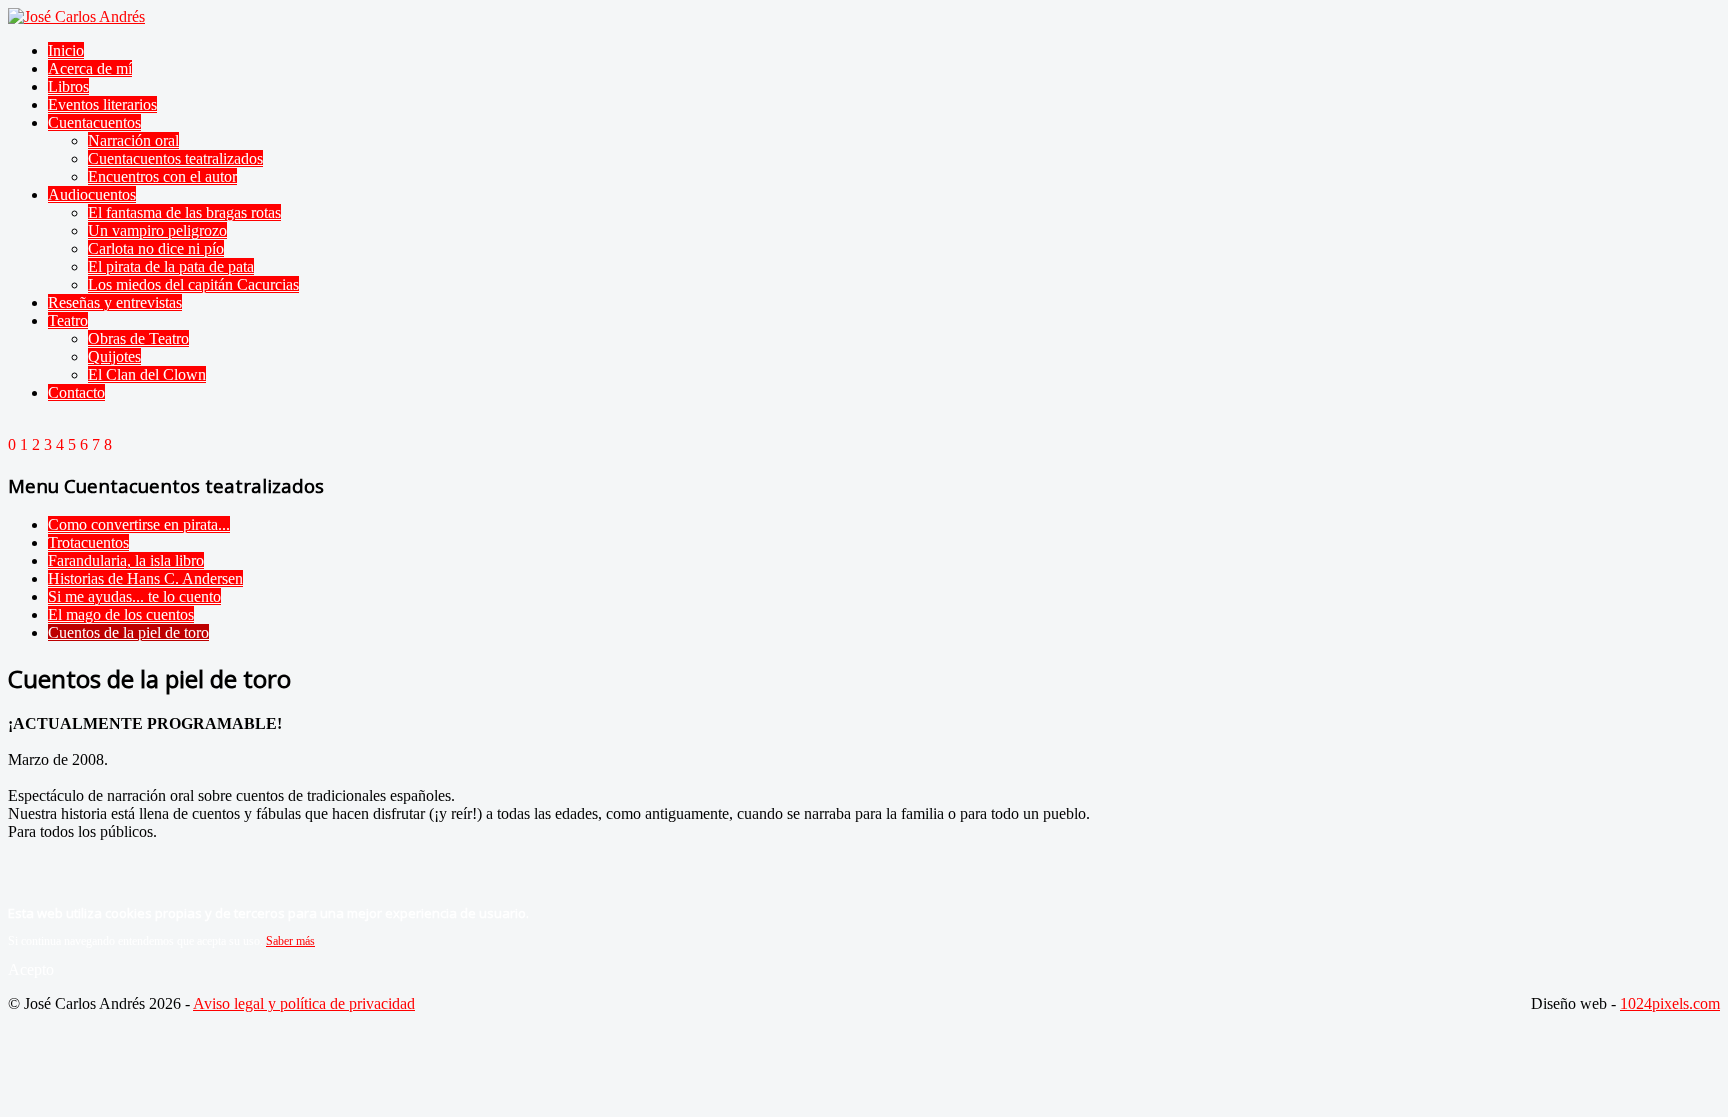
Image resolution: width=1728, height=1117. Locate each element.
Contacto (76, 392)
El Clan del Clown (147, 374)
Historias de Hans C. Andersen (145, 578)
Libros (68, 86)
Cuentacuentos (94, 122)
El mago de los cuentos (121, 614)
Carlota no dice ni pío (156, 248)
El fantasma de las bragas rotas (184, 212)
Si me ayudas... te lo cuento (134, 596)
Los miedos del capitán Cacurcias (193, 284)
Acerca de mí (90, 68)
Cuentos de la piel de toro (128, 632)
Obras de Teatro (138, 338)
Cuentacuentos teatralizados (175, 158)
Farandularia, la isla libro (126, 560)
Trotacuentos (88, 542)
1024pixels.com (1670, 1003)
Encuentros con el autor (162, 176)
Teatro (68, 320)
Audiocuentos (92, 194)
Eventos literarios (102, 104)
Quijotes (114, 356)
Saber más (290, 941)
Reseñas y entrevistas (115, 302)
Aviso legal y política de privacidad (304, 1003)
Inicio (66, 50)
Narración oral (133, 140)
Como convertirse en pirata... (139, 524)
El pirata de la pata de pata (171, 266)
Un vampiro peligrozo (157, 230)
